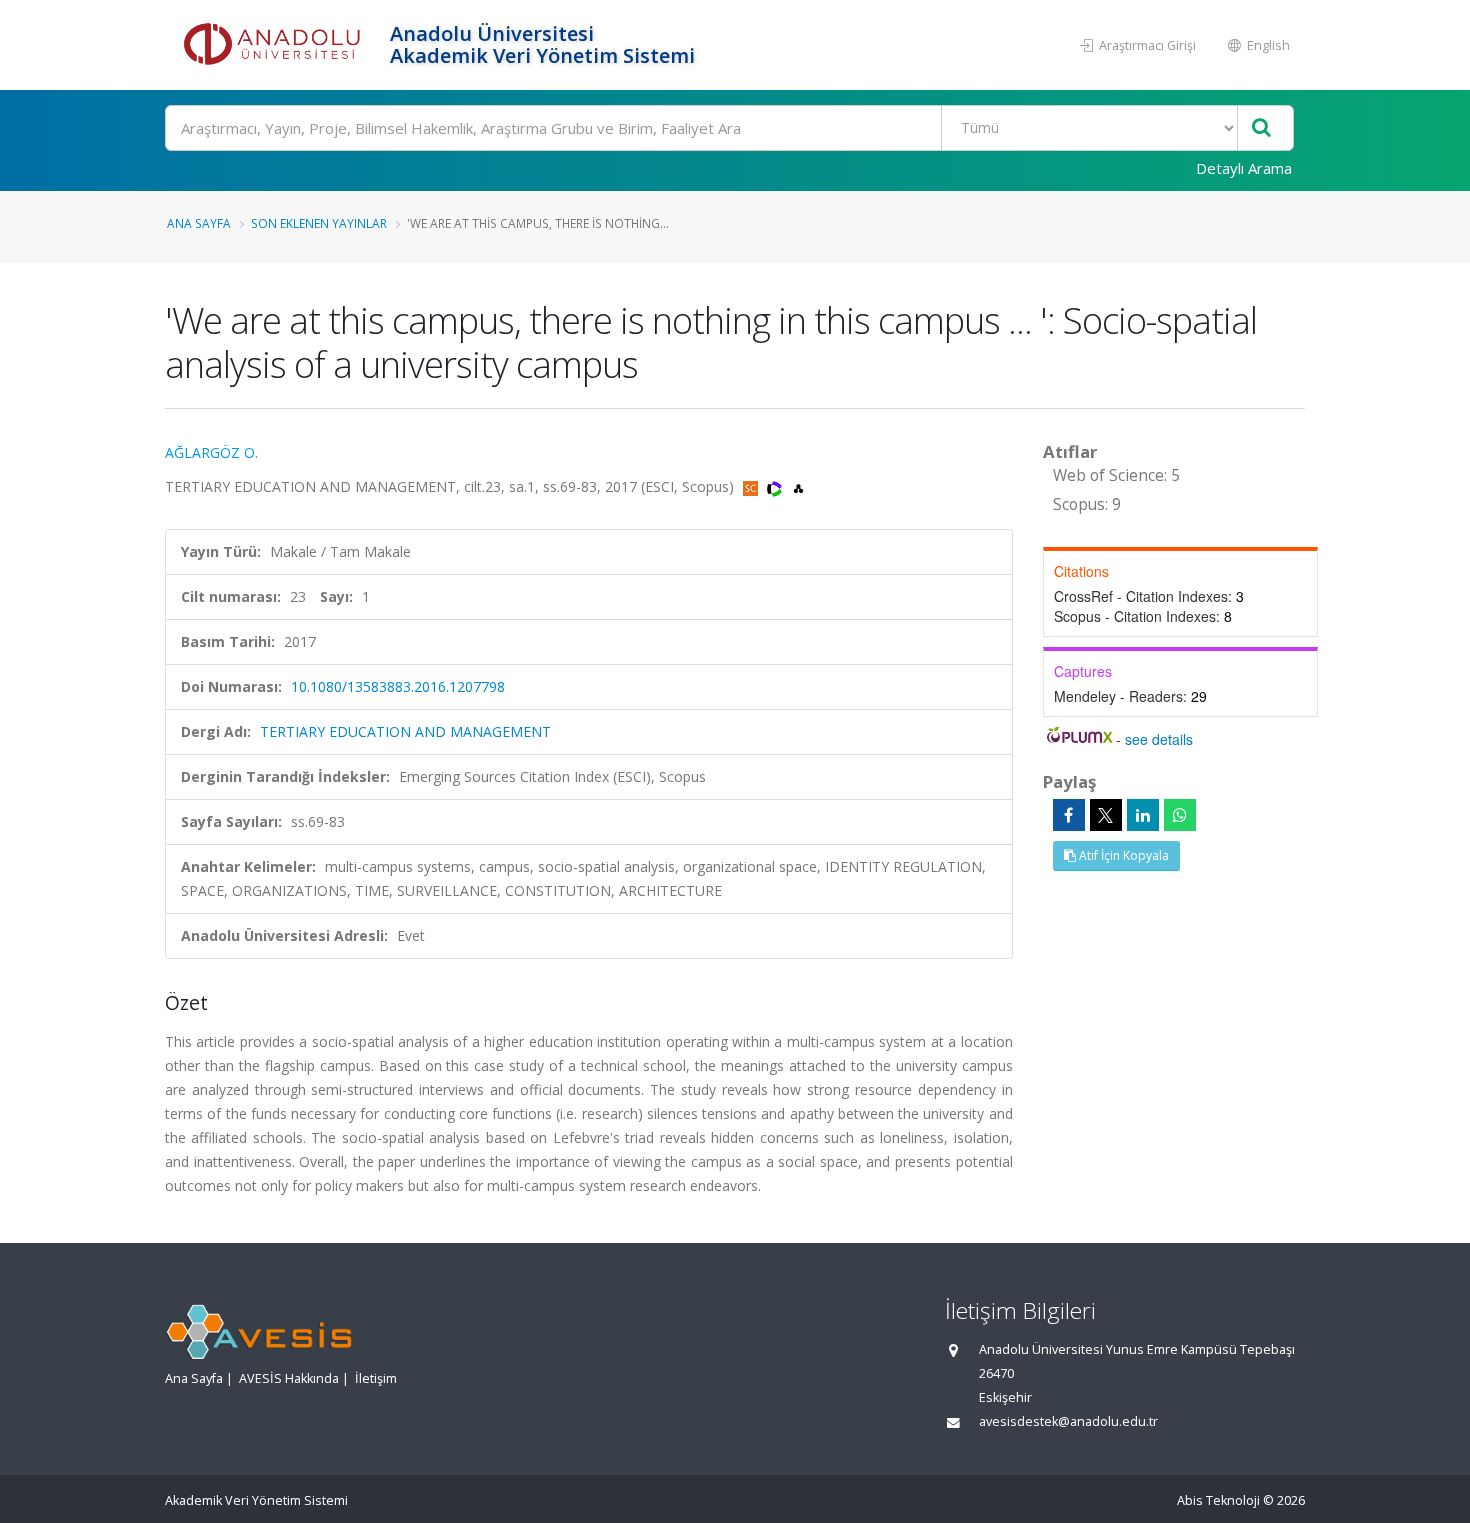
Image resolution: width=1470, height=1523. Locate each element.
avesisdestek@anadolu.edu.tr (1068, 1421)
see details (1159, 739)
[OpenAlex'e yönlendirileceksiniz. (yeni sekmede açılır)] (798, 486)
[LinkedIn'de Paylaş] (1143, 815)
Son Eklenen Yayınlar (319, 223)
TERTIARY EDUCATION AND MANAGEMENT (405, 731)
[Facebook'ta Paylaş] (1069, 815)
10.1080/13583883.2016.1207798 (398, 686)
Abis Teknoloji (1218, 1500)
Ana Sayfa (199, 223)
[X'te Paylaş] (1106, 815)
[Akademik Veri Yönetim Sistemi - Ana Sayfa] (275, 45)
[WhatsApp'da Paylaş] (1180, 815)
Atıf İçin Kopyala (1122, 855)
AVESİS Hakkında (289, 1378)
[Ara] (1261, 128)
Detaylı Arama (1244, 168)
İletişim (376, 1378)
